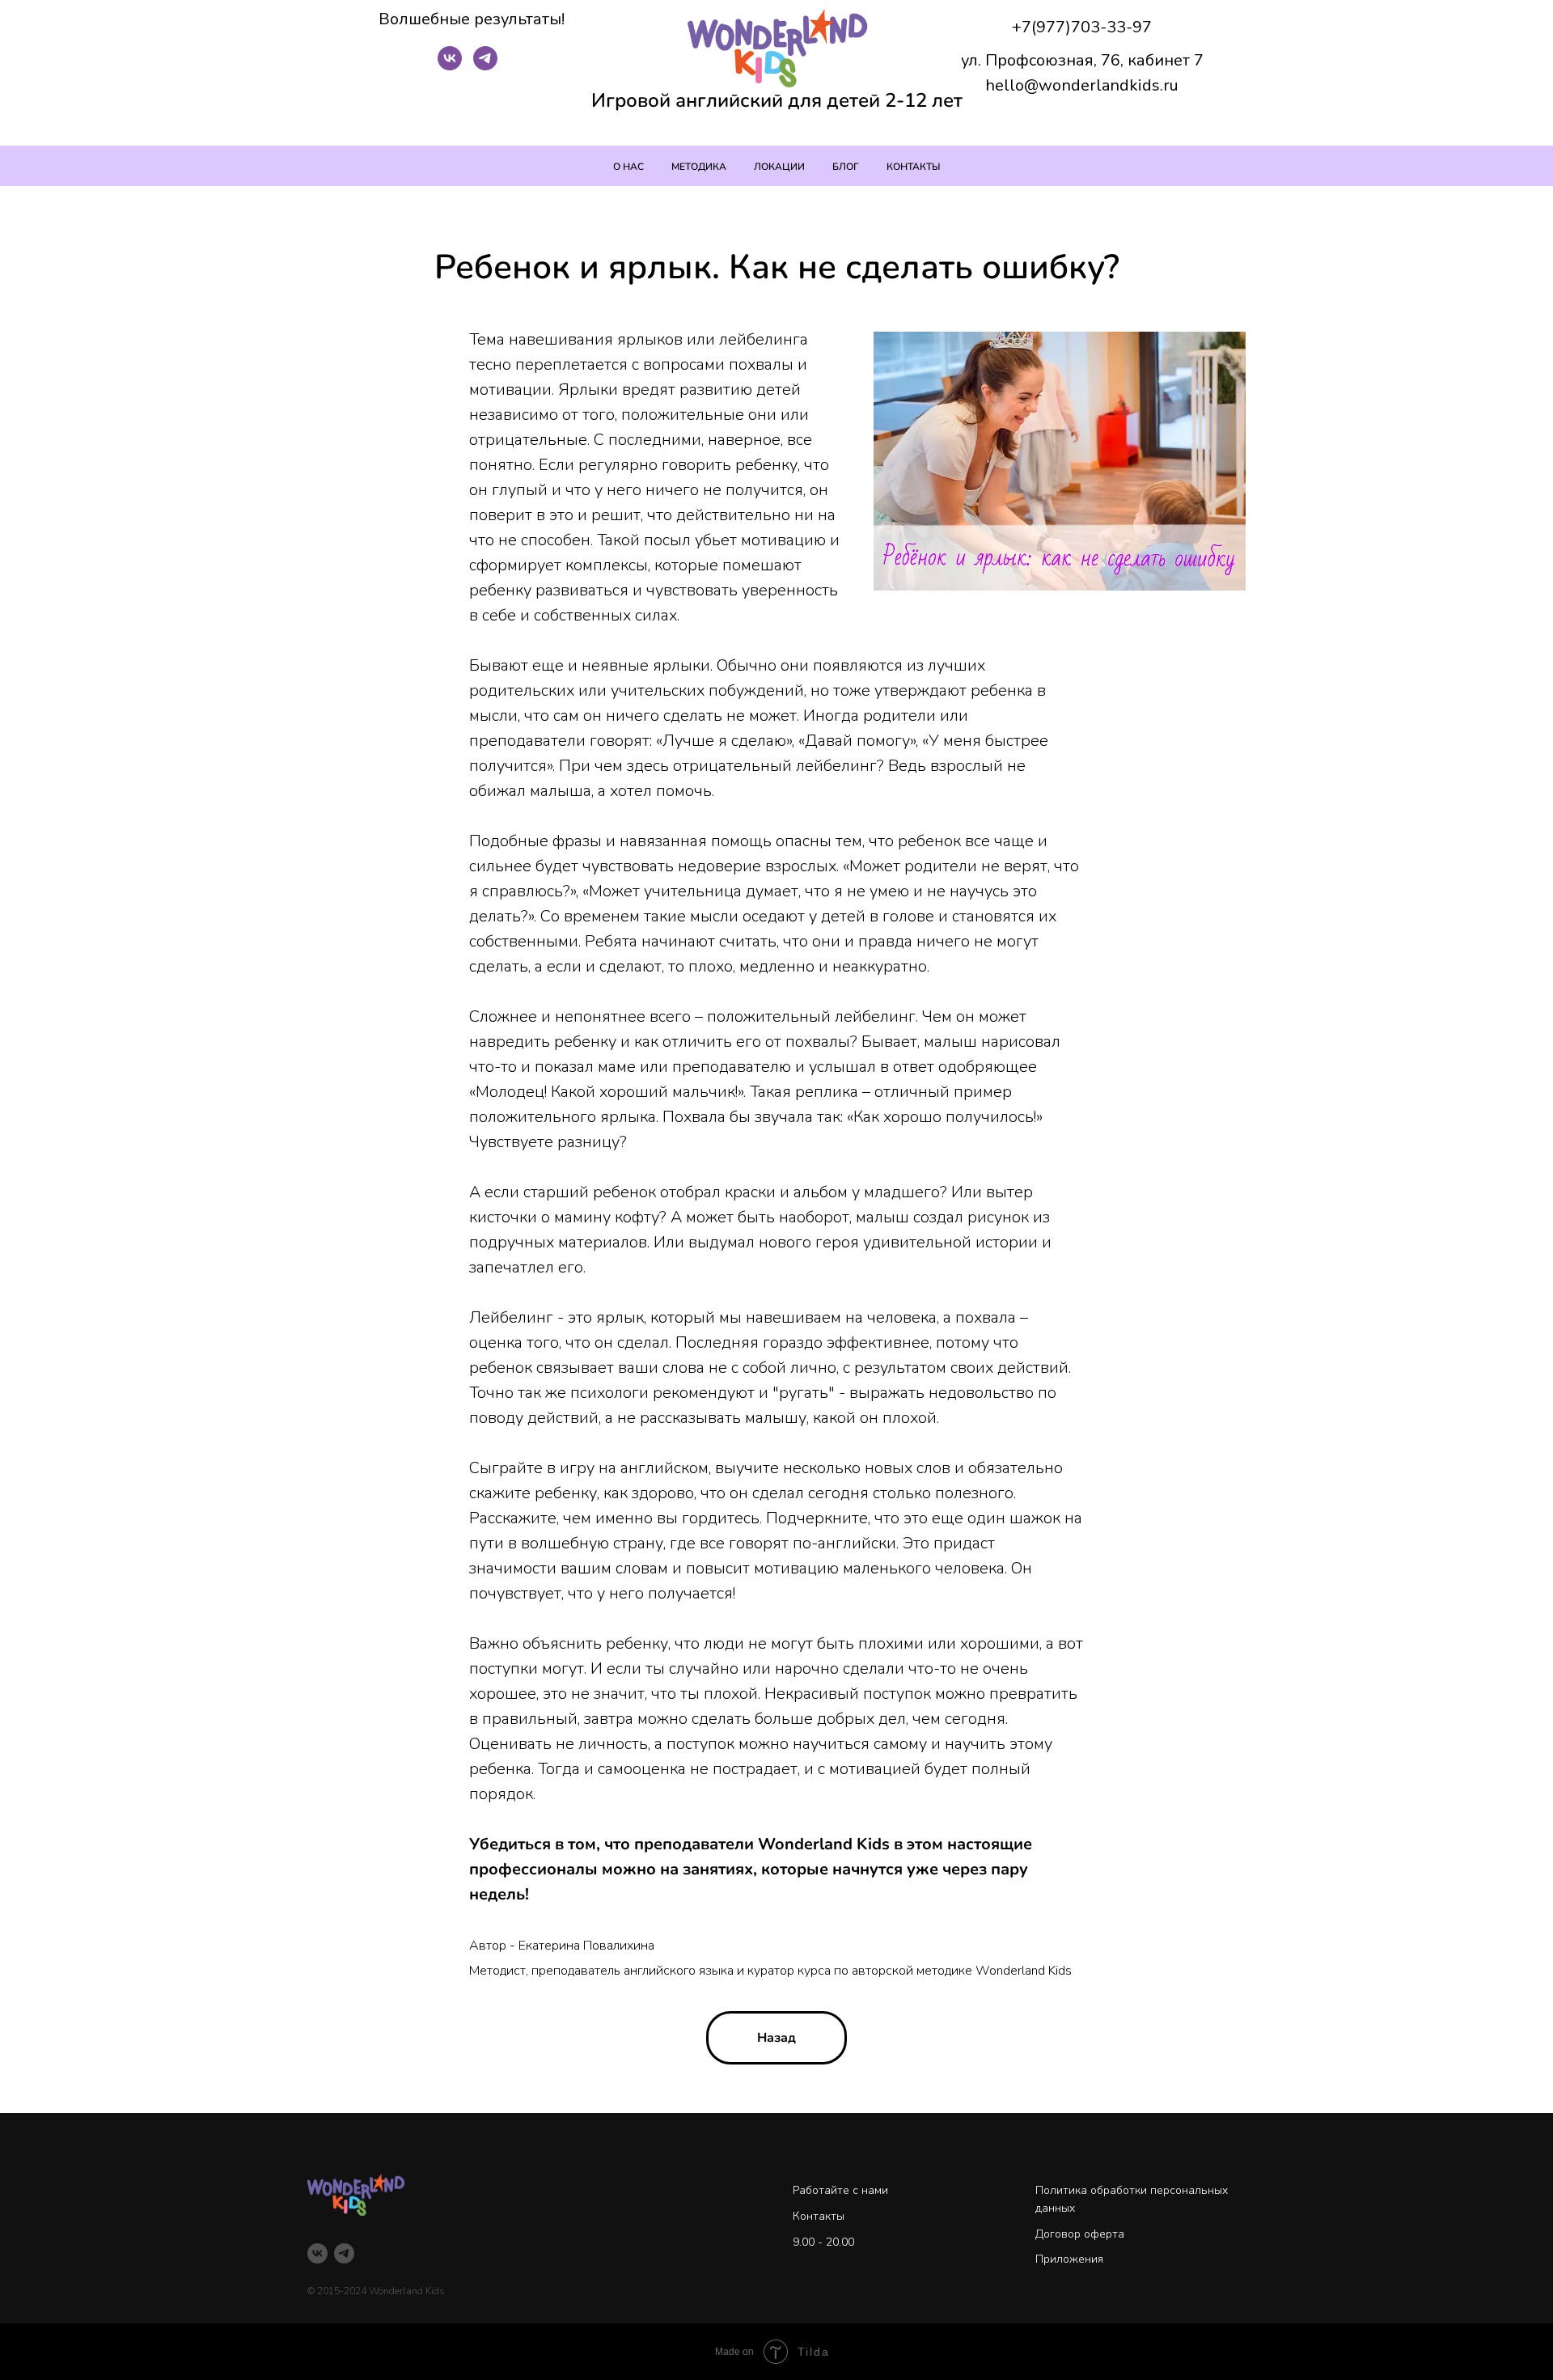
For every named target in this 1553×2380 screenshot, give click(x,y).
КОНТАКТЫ (914, 167)
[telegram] (485, 66)
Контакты (819, 2216)
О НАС (628, 167)
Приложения (1069, 2259)
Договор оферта (1080, 2234)
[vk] (450, 66)
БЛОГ (846, 167)
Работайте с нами (840, 2190)
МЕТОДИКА (699, 167)
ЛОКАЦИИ (779, 167)
